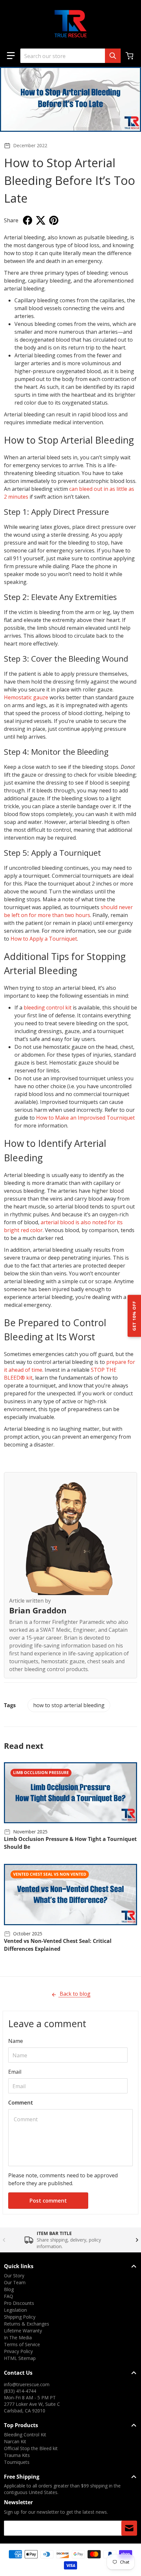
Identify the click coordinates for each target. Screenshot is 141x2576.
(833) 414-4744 (20, 2391)
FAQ (9, 2296)
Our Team (15, 2282)
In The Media (18, 2337)
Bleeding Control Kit (25, 2435)
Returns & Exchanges (27, 2324)
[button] (11, 56)
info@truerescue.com (27, 2384)
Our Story (14, 2276)
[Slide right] (137, 2240)
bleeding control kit (48, 1008)
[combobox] (70, 56)
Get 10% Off (134, 1316)
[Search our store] (113, 56)
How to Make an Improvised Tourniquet (85, 1118)
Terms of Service (22, 2344)
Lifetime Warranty (23, 2331)
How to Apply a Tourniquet (44, 939)
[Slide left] (4, 2240)
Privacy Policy (18, 2351)
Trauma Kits (17, 2455)
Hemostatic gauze (26, 697)
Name (16, 2041)
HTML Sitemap (20, 2358)
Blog (9, 2289)
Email (15, 2072)
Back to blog (74, 1994)
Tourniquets (17, 2462)
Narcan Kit (15, 2441)
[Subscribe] (129, 2528)
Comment (21, 2103)
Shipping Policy (20, 2317)
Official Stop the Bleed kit (31, 2448)
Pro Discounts (19, 2303)
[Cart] (130, 56)
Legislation (15, 2310)
